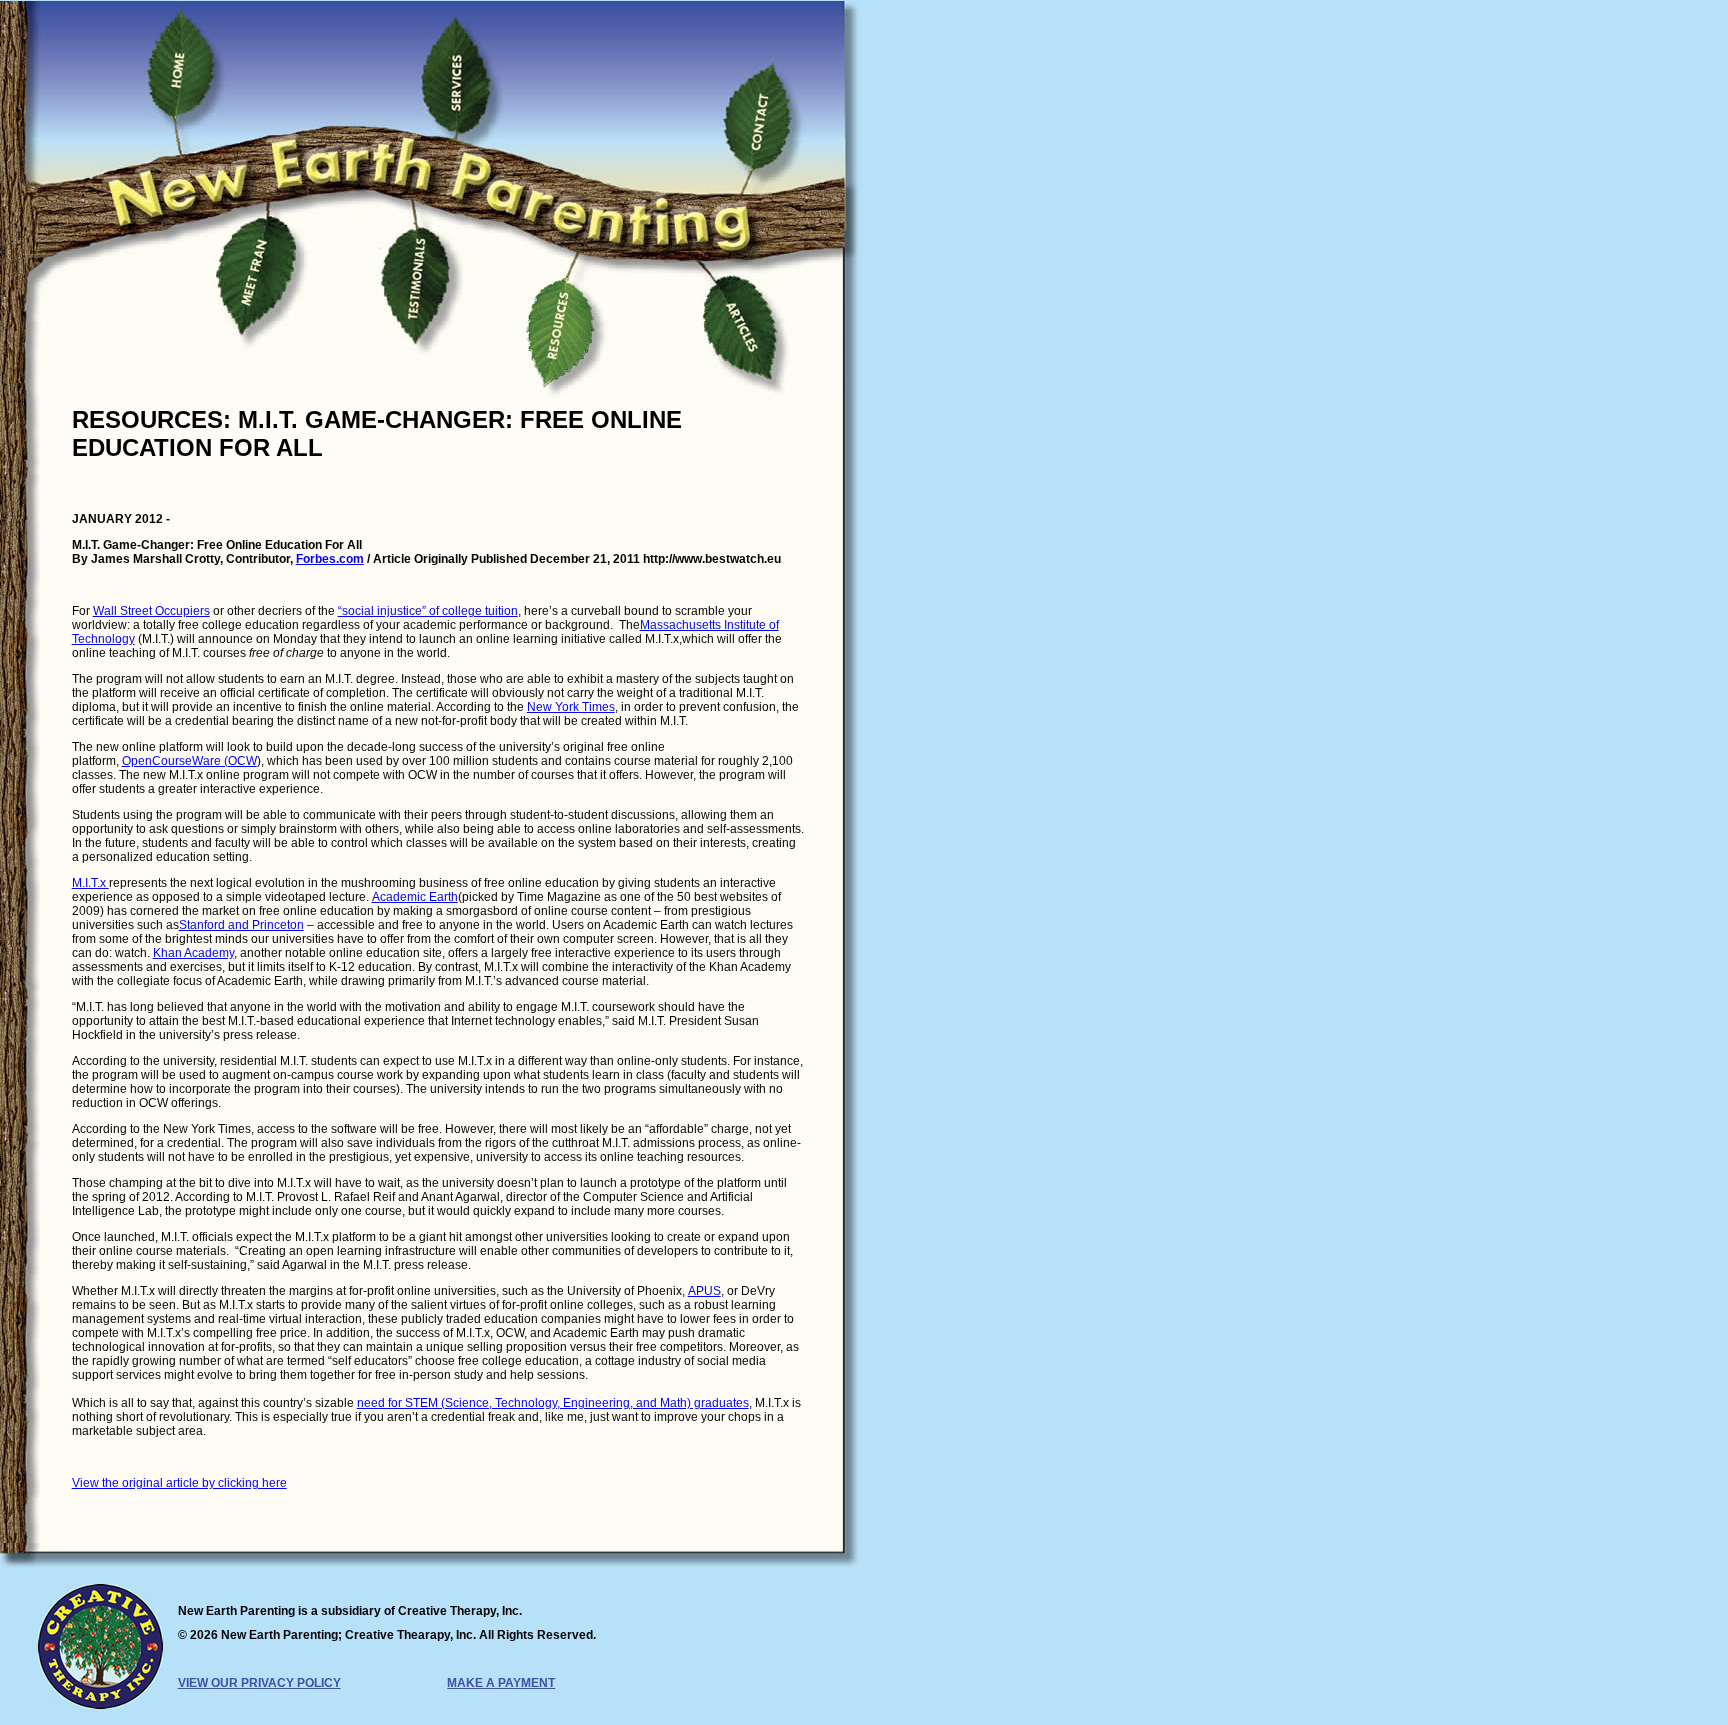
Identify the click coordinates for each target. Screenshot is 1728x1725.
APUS (704, 1291)
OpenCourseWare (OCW (189, 761)
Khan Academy (193, 953)
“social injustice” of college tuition (428, 611)
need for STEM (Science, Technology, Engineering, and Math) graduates (553, 1403)
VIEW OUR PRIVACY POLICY (259, 1683)
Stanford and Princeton (241, 925)
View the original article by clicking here (179, 1483)
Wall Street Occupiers (151, 611)
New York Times (571, 707)
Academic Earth (415, 897)
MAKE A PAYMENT (501, 1683)
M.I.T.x (90, 883)
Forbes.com (330, 559)
